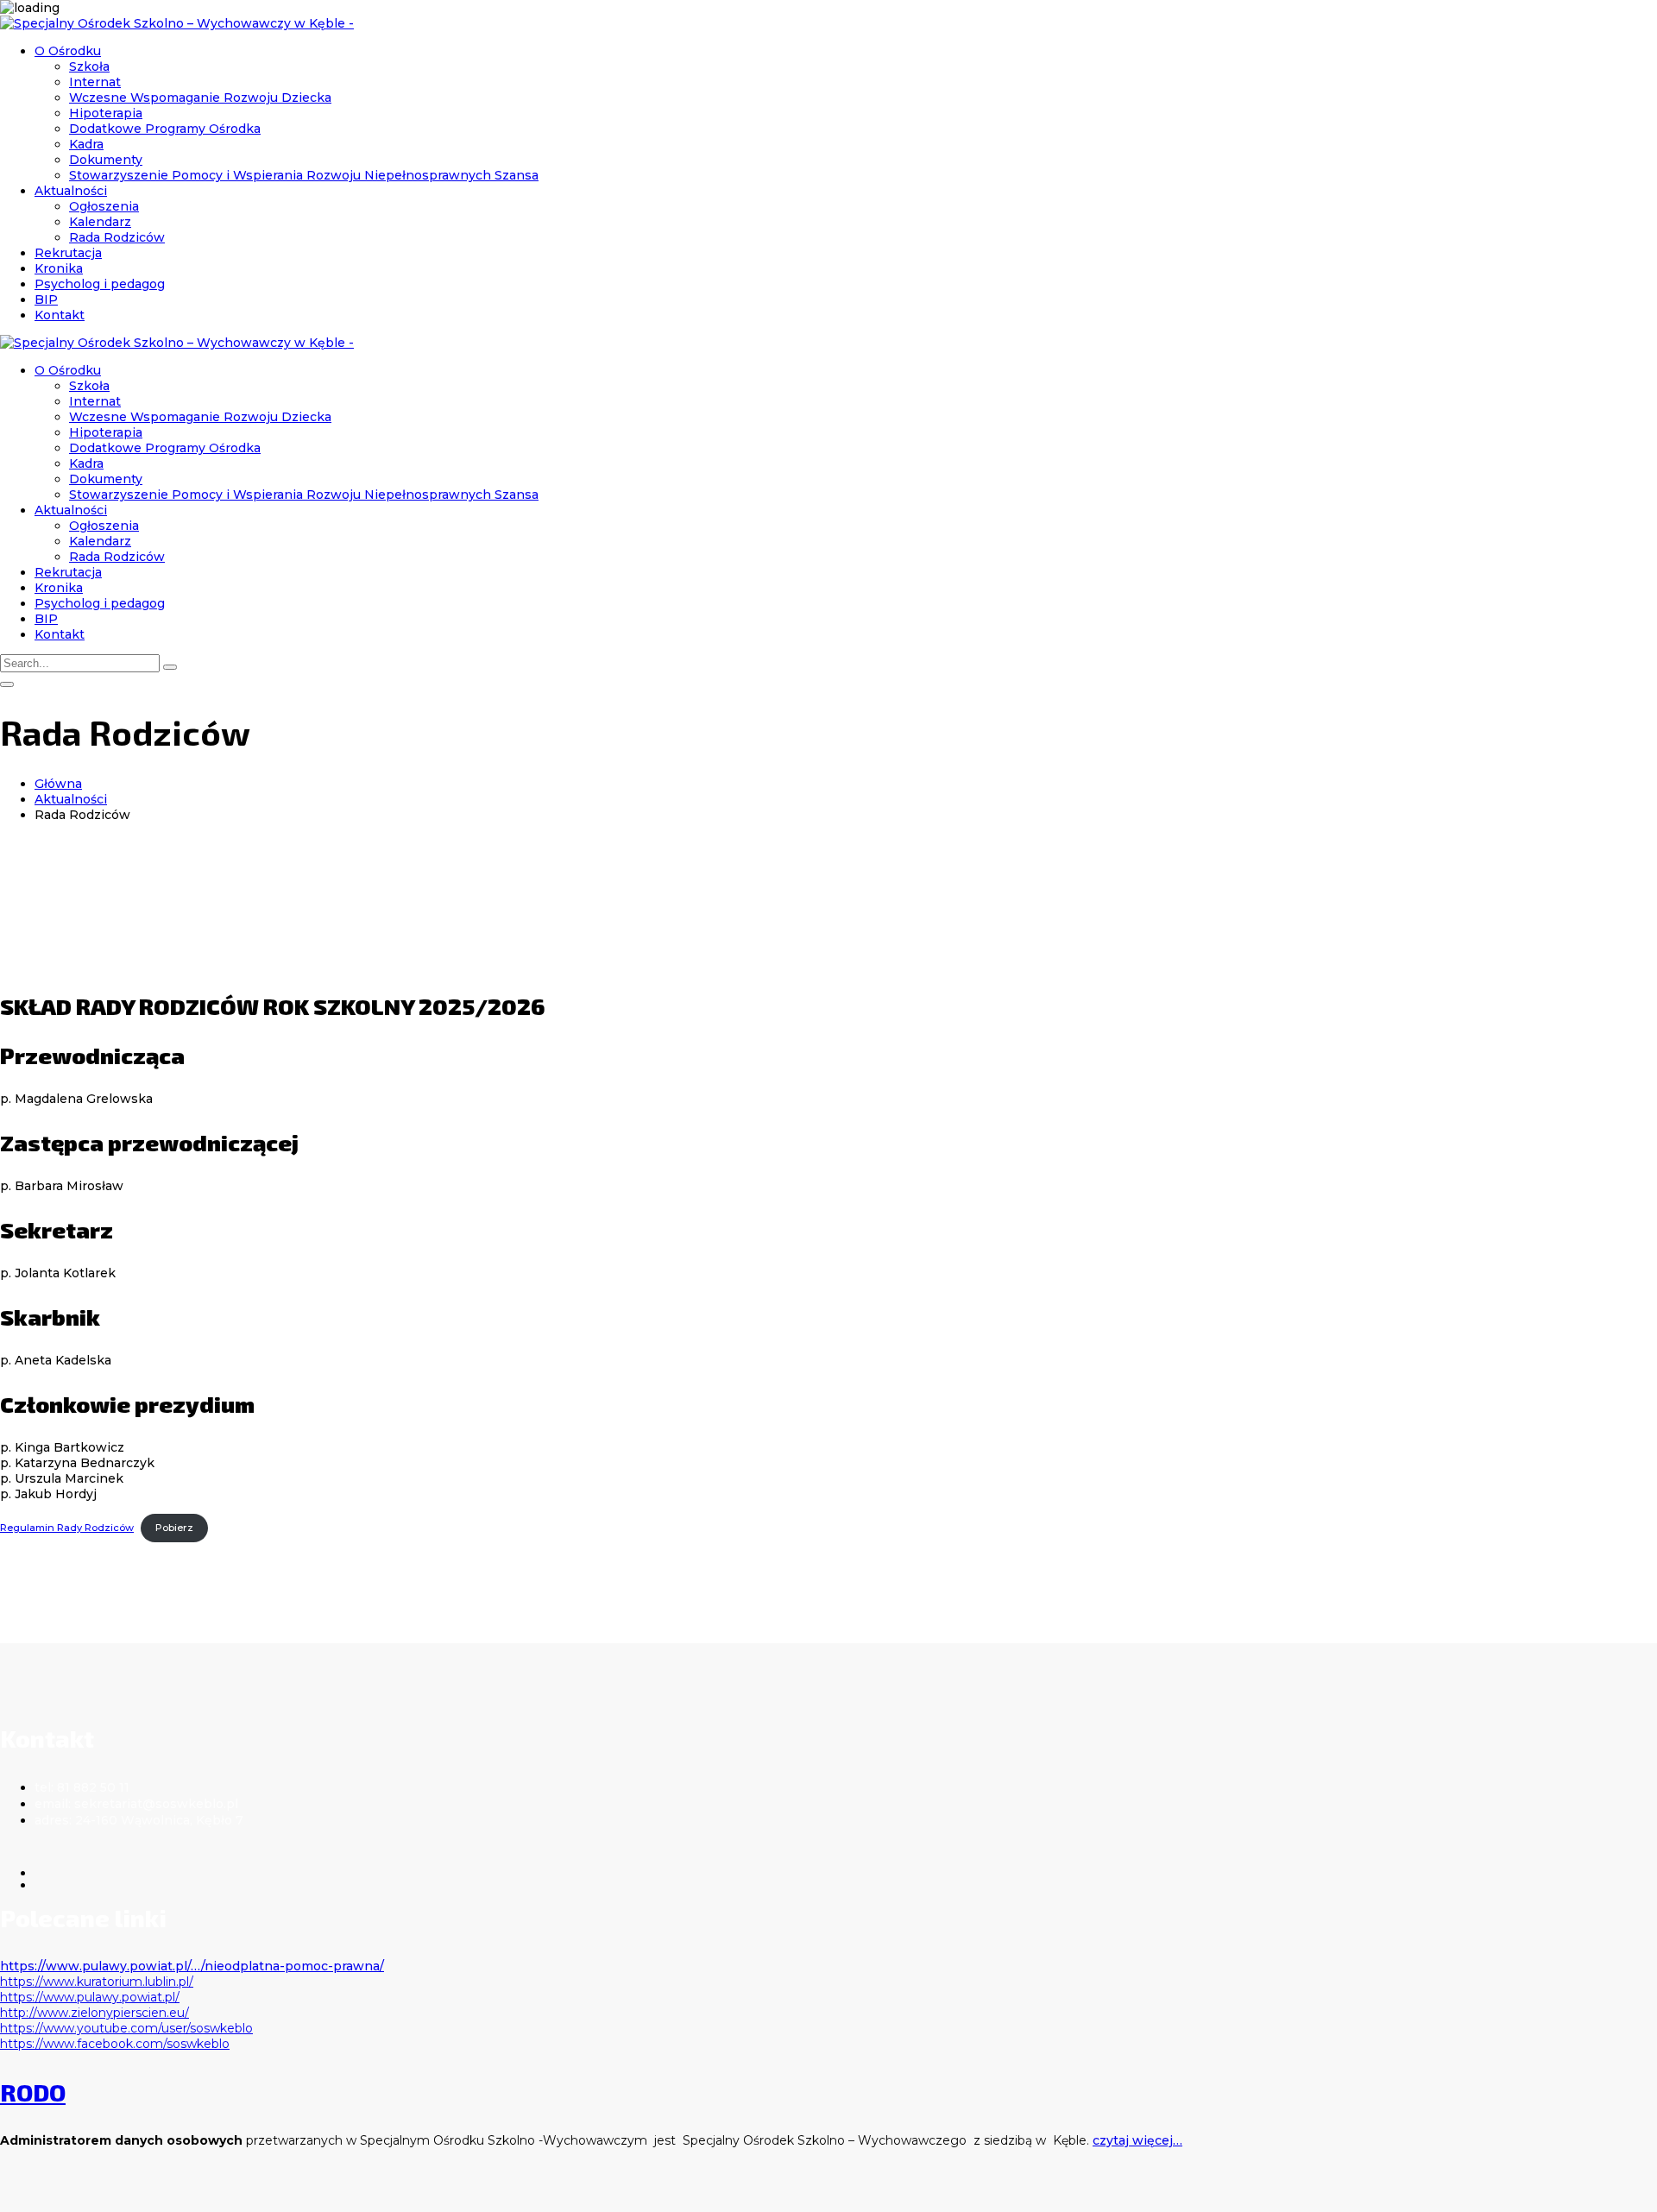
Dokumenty (106, 160)
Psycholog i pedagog (100, 284)
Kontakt (60, 315)
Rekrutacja (68, 253)
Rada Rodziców (117, 237)
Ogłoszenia (104, 206)
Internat (95, 82)
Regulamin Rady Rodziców (67, 1528)
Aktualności (71, 191)
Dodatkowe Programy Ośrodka (165, 129)
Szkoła (89, 66)
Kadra (86, 144)
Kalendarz (100, 222)
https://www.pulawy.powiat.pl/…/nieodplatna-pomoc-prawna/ (192, 1966)
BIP (46, 299)
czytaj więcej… (1137, 2140)
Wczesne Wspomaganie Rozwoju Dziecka (200, 98)
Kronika (59, 268)
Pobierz (174, 1528)
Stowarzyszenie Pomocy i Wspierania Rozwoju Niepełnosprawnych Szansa (304, 175)
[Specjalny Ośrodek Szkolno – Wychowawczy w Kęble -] (177, 23)
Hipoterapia (106, 113)
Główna (58, 784)
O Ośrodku (68, 51)
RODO (33, 2092)
